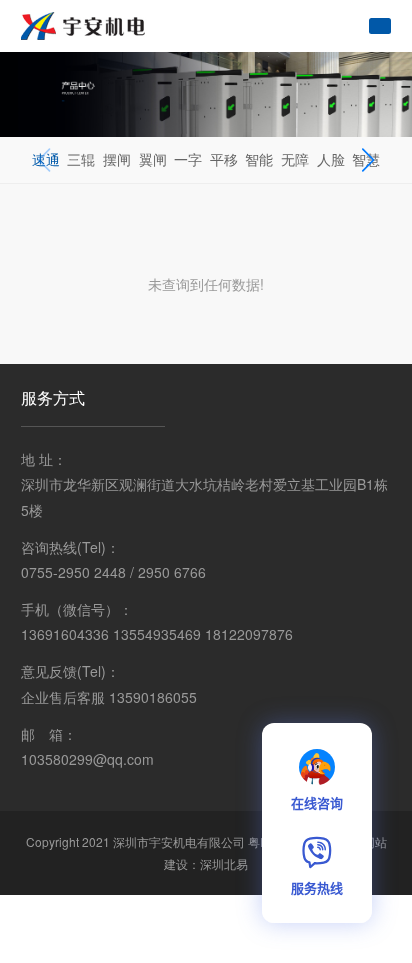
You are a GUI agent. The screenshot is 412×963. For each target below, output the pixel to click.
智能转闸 (259, 181)
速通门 (46, 181)
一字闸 (188, 181)
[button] (367, 160)
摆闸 (117, 159)
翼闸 (153, 159)
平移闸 (224, 181)
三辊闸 (81, 181)
